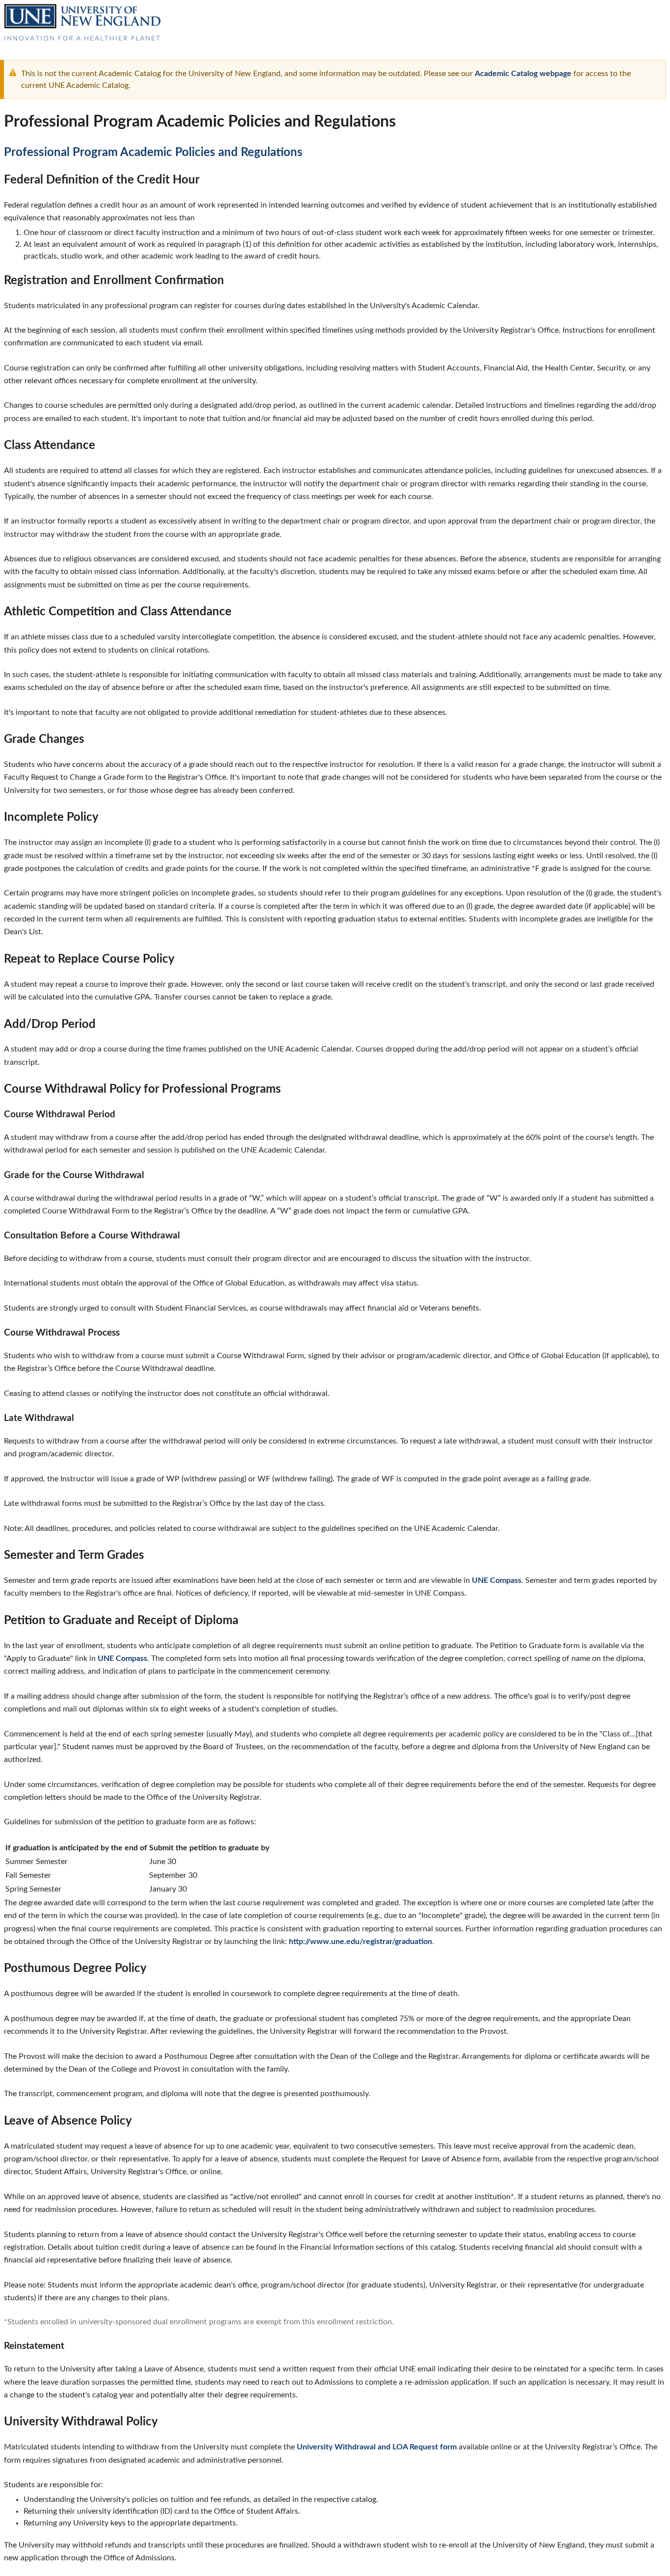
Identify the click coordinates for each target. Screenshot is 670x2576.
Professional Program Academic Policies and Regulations (153, 153)
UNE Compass (497, 1580)
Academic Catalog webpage (523, 74)
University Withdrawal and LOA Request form (377, 2447)
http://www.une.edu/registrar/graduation (361, 1942)
